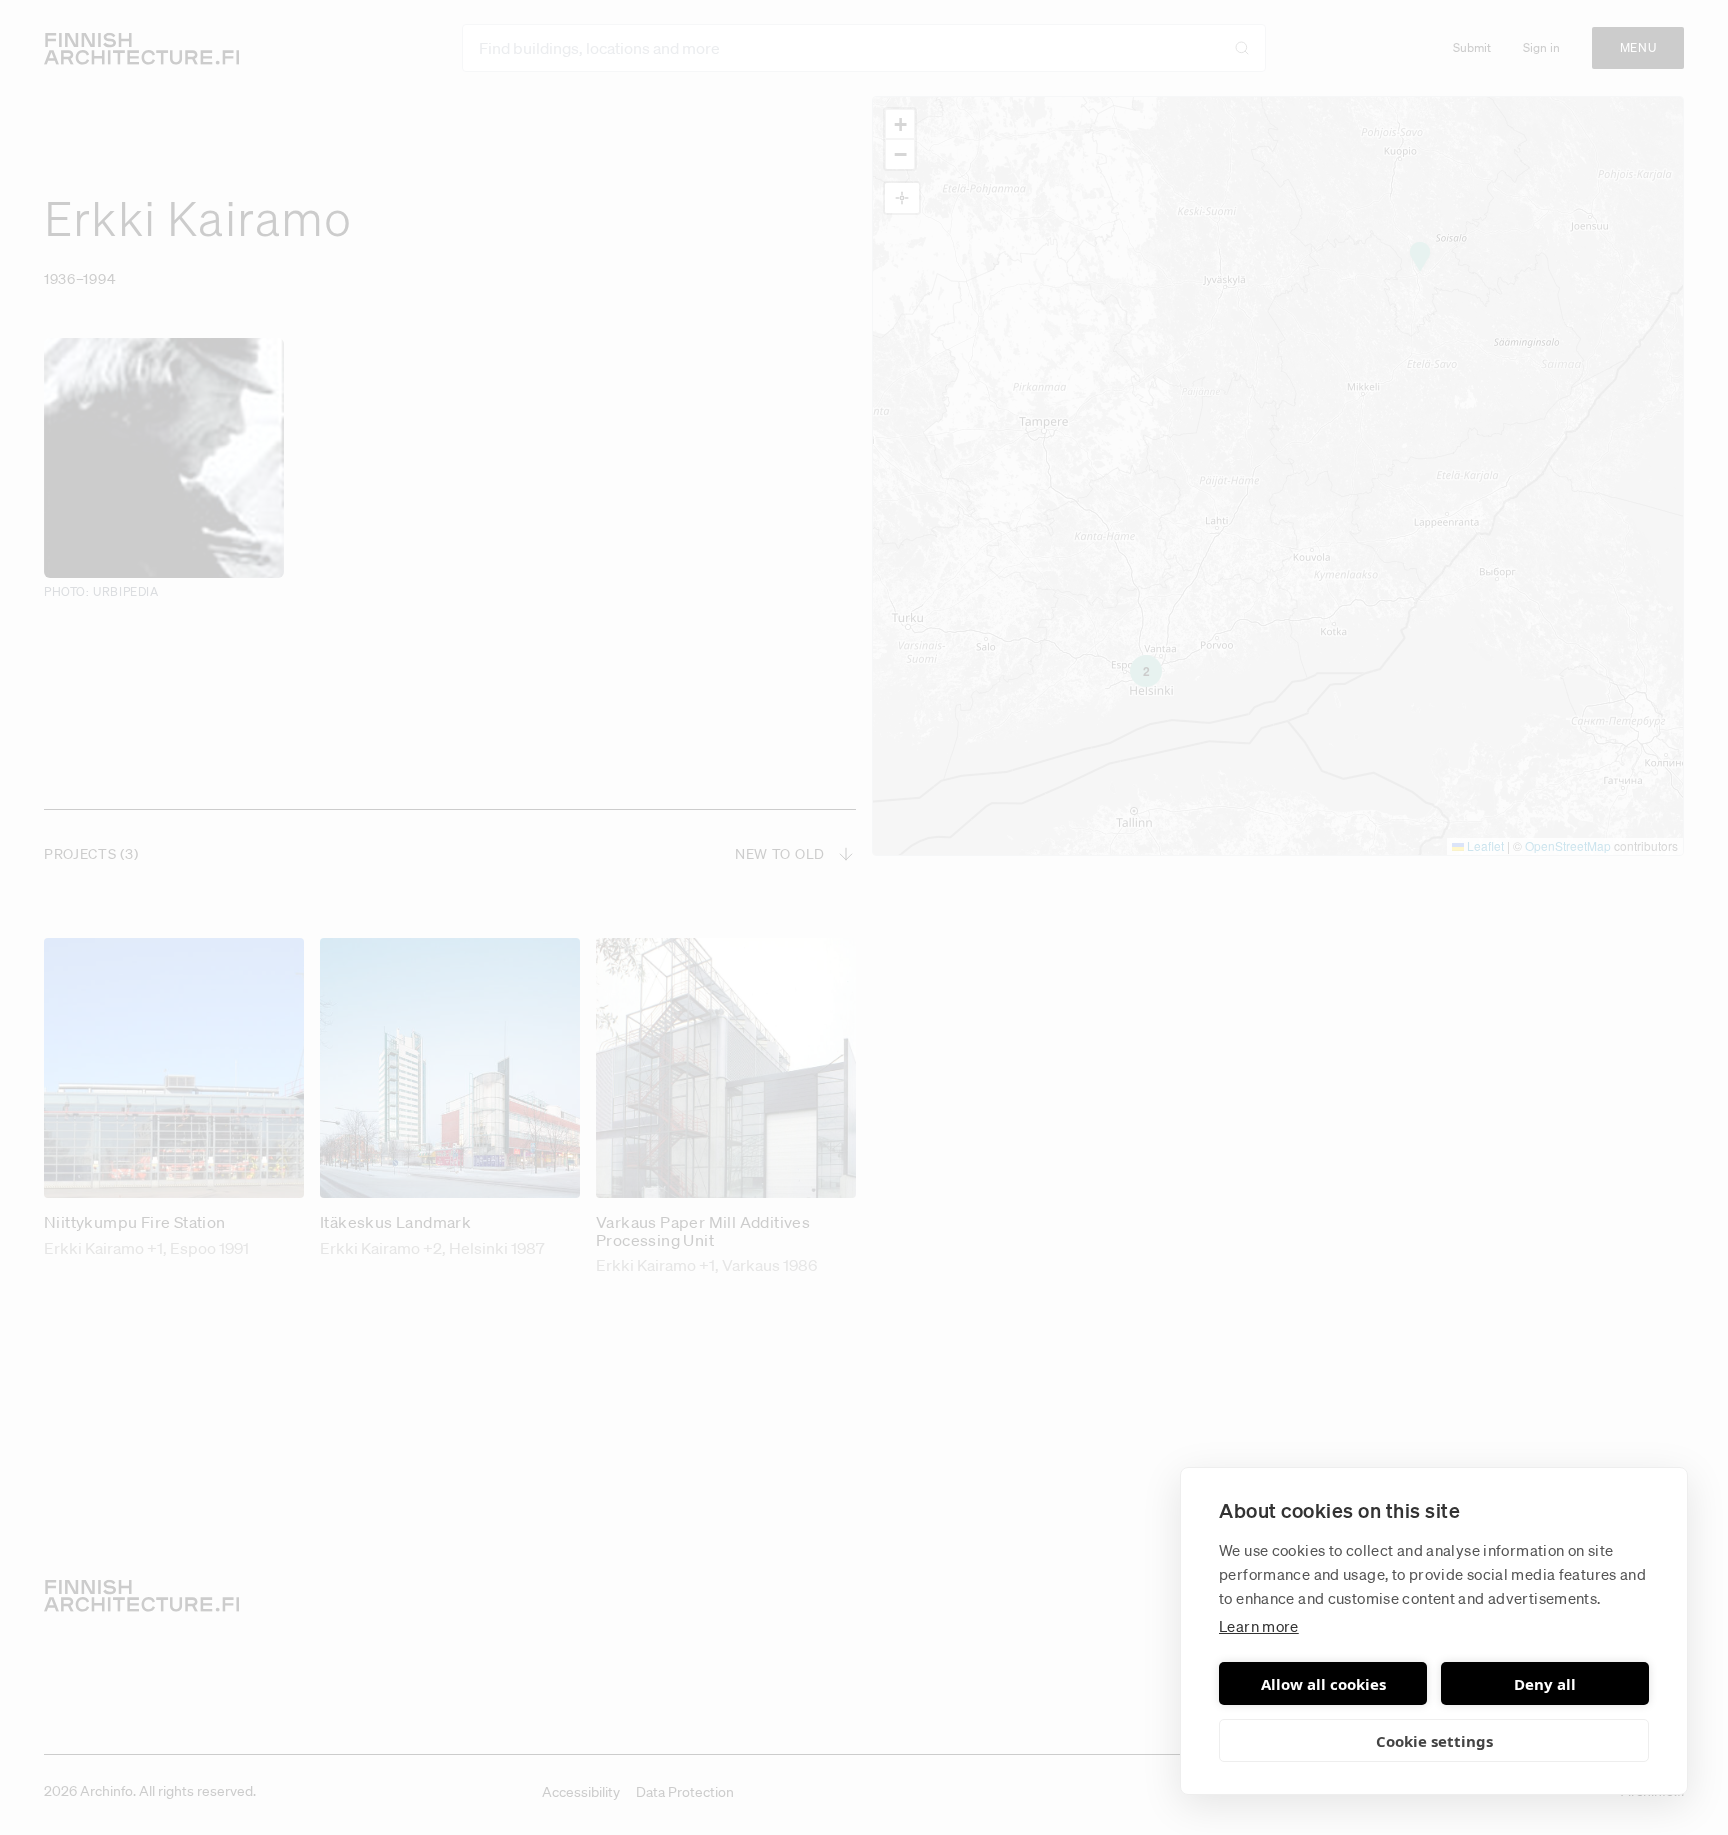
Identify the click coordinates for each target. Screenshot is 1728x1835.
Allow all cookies (1323, 1684)
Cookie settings (1434, 1741)
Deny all (1545, 1684)
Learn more (1259, 1626)
